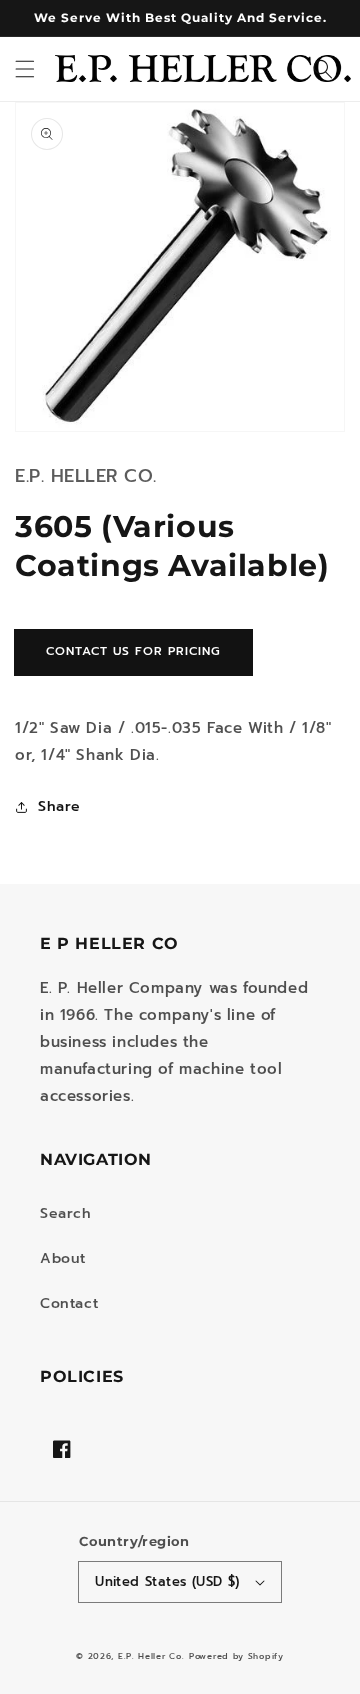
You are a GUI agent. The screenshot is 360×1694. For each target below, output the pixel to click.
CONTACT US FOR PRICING (133, 651)
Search (66, 1213)
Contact (69, 1303)
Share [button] (59, 806)
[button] (25, 69)
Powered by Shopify (236, 1656)
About (63, 1258)
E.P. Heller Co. (151, 1656)
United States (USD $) (167, 1581)
